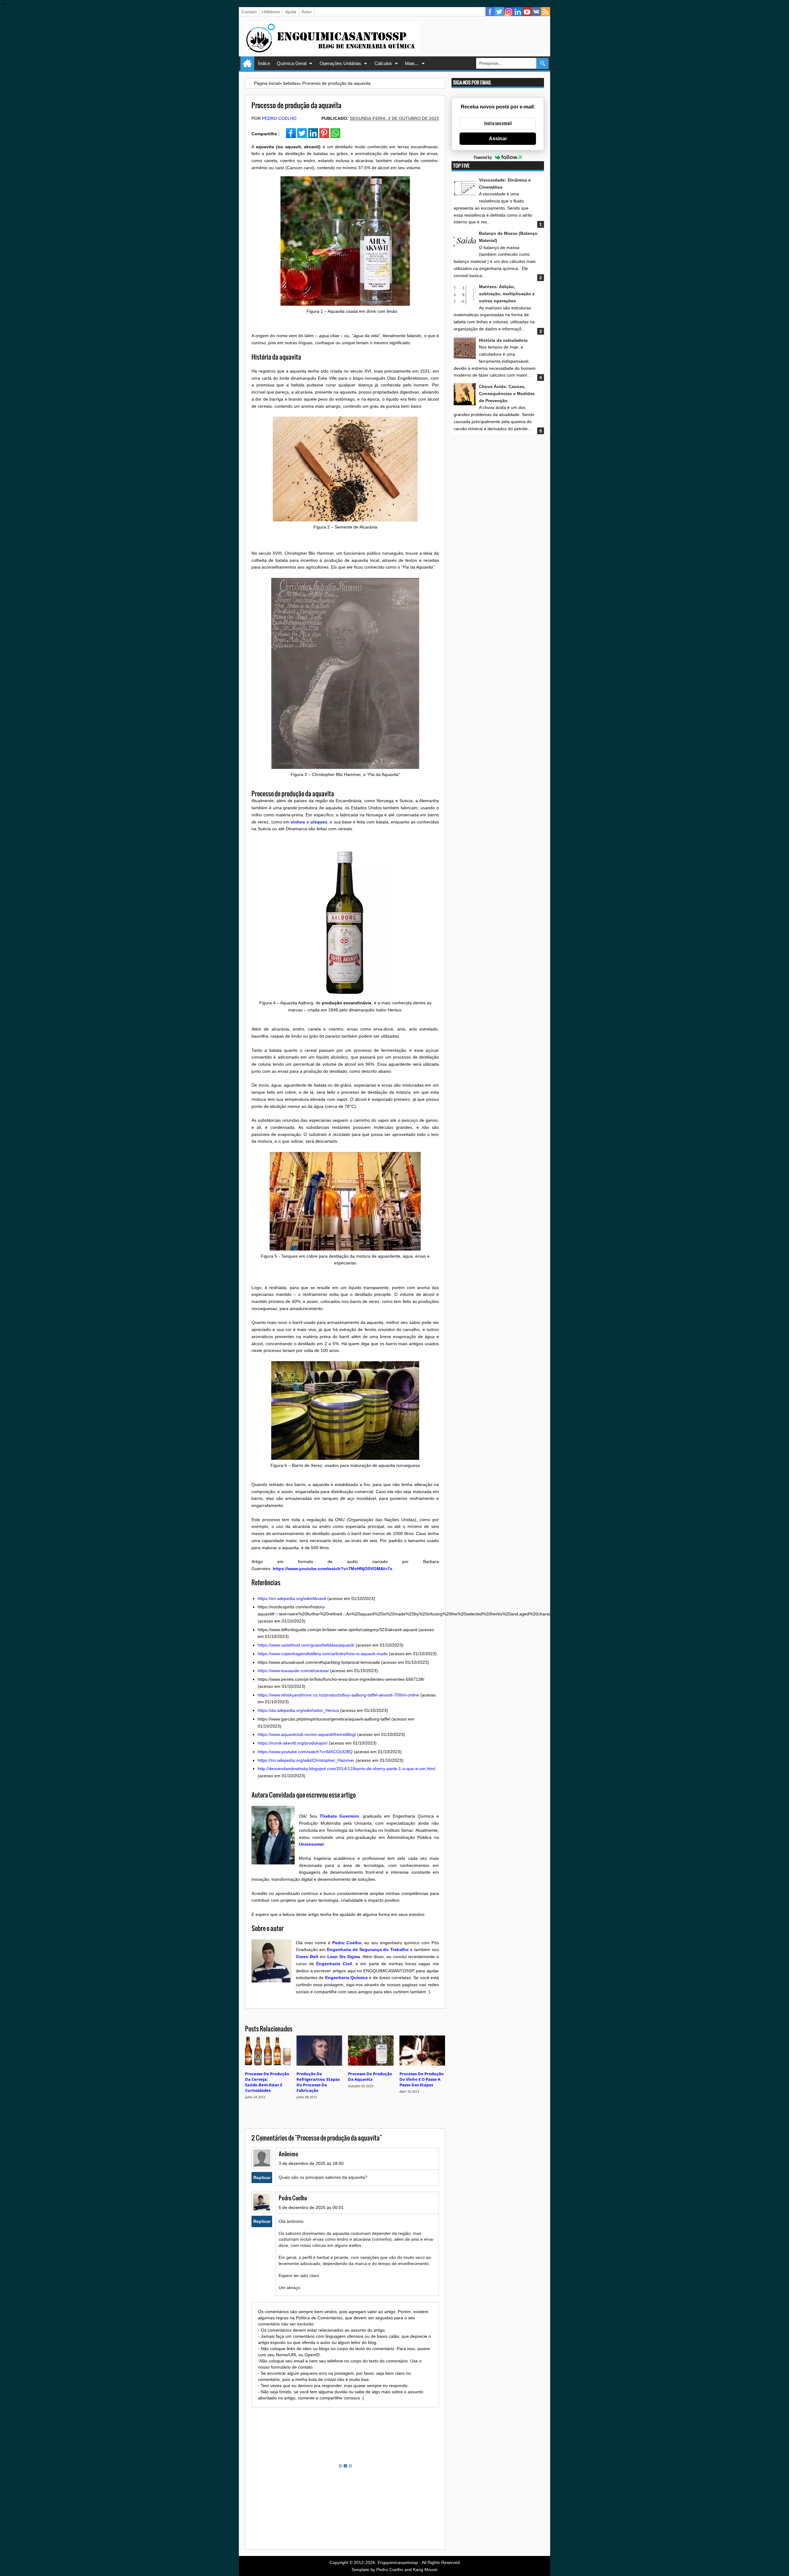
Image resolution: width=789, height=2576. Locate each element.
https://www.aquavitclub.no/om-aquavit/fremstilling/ (307, 1734)
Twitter (499, 12)
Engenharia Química (346, 1978)
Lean (333, 1957)
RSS (546, 12)
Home (247, 63)
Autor (307, 12)
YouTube (527, 12)
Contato (249, 12)
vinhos (298, 822)
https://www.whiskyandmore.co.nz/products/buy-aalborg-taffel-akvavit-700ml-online (338, 1695)
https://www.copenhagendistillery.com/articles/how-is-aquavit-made (323, 1654)
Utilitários (271, 12)
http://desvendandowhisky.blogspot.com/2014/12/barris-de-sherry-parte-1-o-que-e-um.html (346, 1769)
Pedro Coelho (279, 118)
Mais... (412, 63)
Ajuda (291, 12)
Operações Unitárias (340, 63)
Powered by (483, 157)
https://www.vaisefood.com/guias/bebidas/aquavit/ (306, 1645)
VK (536, 12)
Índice (264, 63)
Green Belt (307, 1957)
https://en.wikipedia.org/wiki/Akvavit (292, 1598)
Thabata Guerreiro (339, 1816)
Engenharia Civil (334, 1964)
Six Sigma (350, 1957)
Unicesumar (311, 1844)
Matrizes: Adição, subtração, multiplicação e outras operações (507, 294)
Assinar (498, 139)
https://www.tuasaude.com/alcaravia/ (293, 1671)
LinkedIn (518, 12)
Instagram (509, 12)
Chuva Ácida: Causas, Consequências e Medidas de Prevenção (507, 394)
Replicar (262, 2178)
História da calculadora (503, 340)
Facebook (490, 12)
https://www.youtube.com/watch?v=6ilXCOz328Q (305, 1752)
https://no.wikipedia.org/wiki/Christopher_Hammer (306, 1760)
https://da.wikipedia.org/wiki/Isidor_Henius (298, 1710)
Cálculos (383, 63)
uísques (319, 822)
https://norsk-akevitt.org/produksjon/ (293, 1743)
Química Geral (292, 63)
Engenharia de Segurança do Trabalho (368, 1949)
